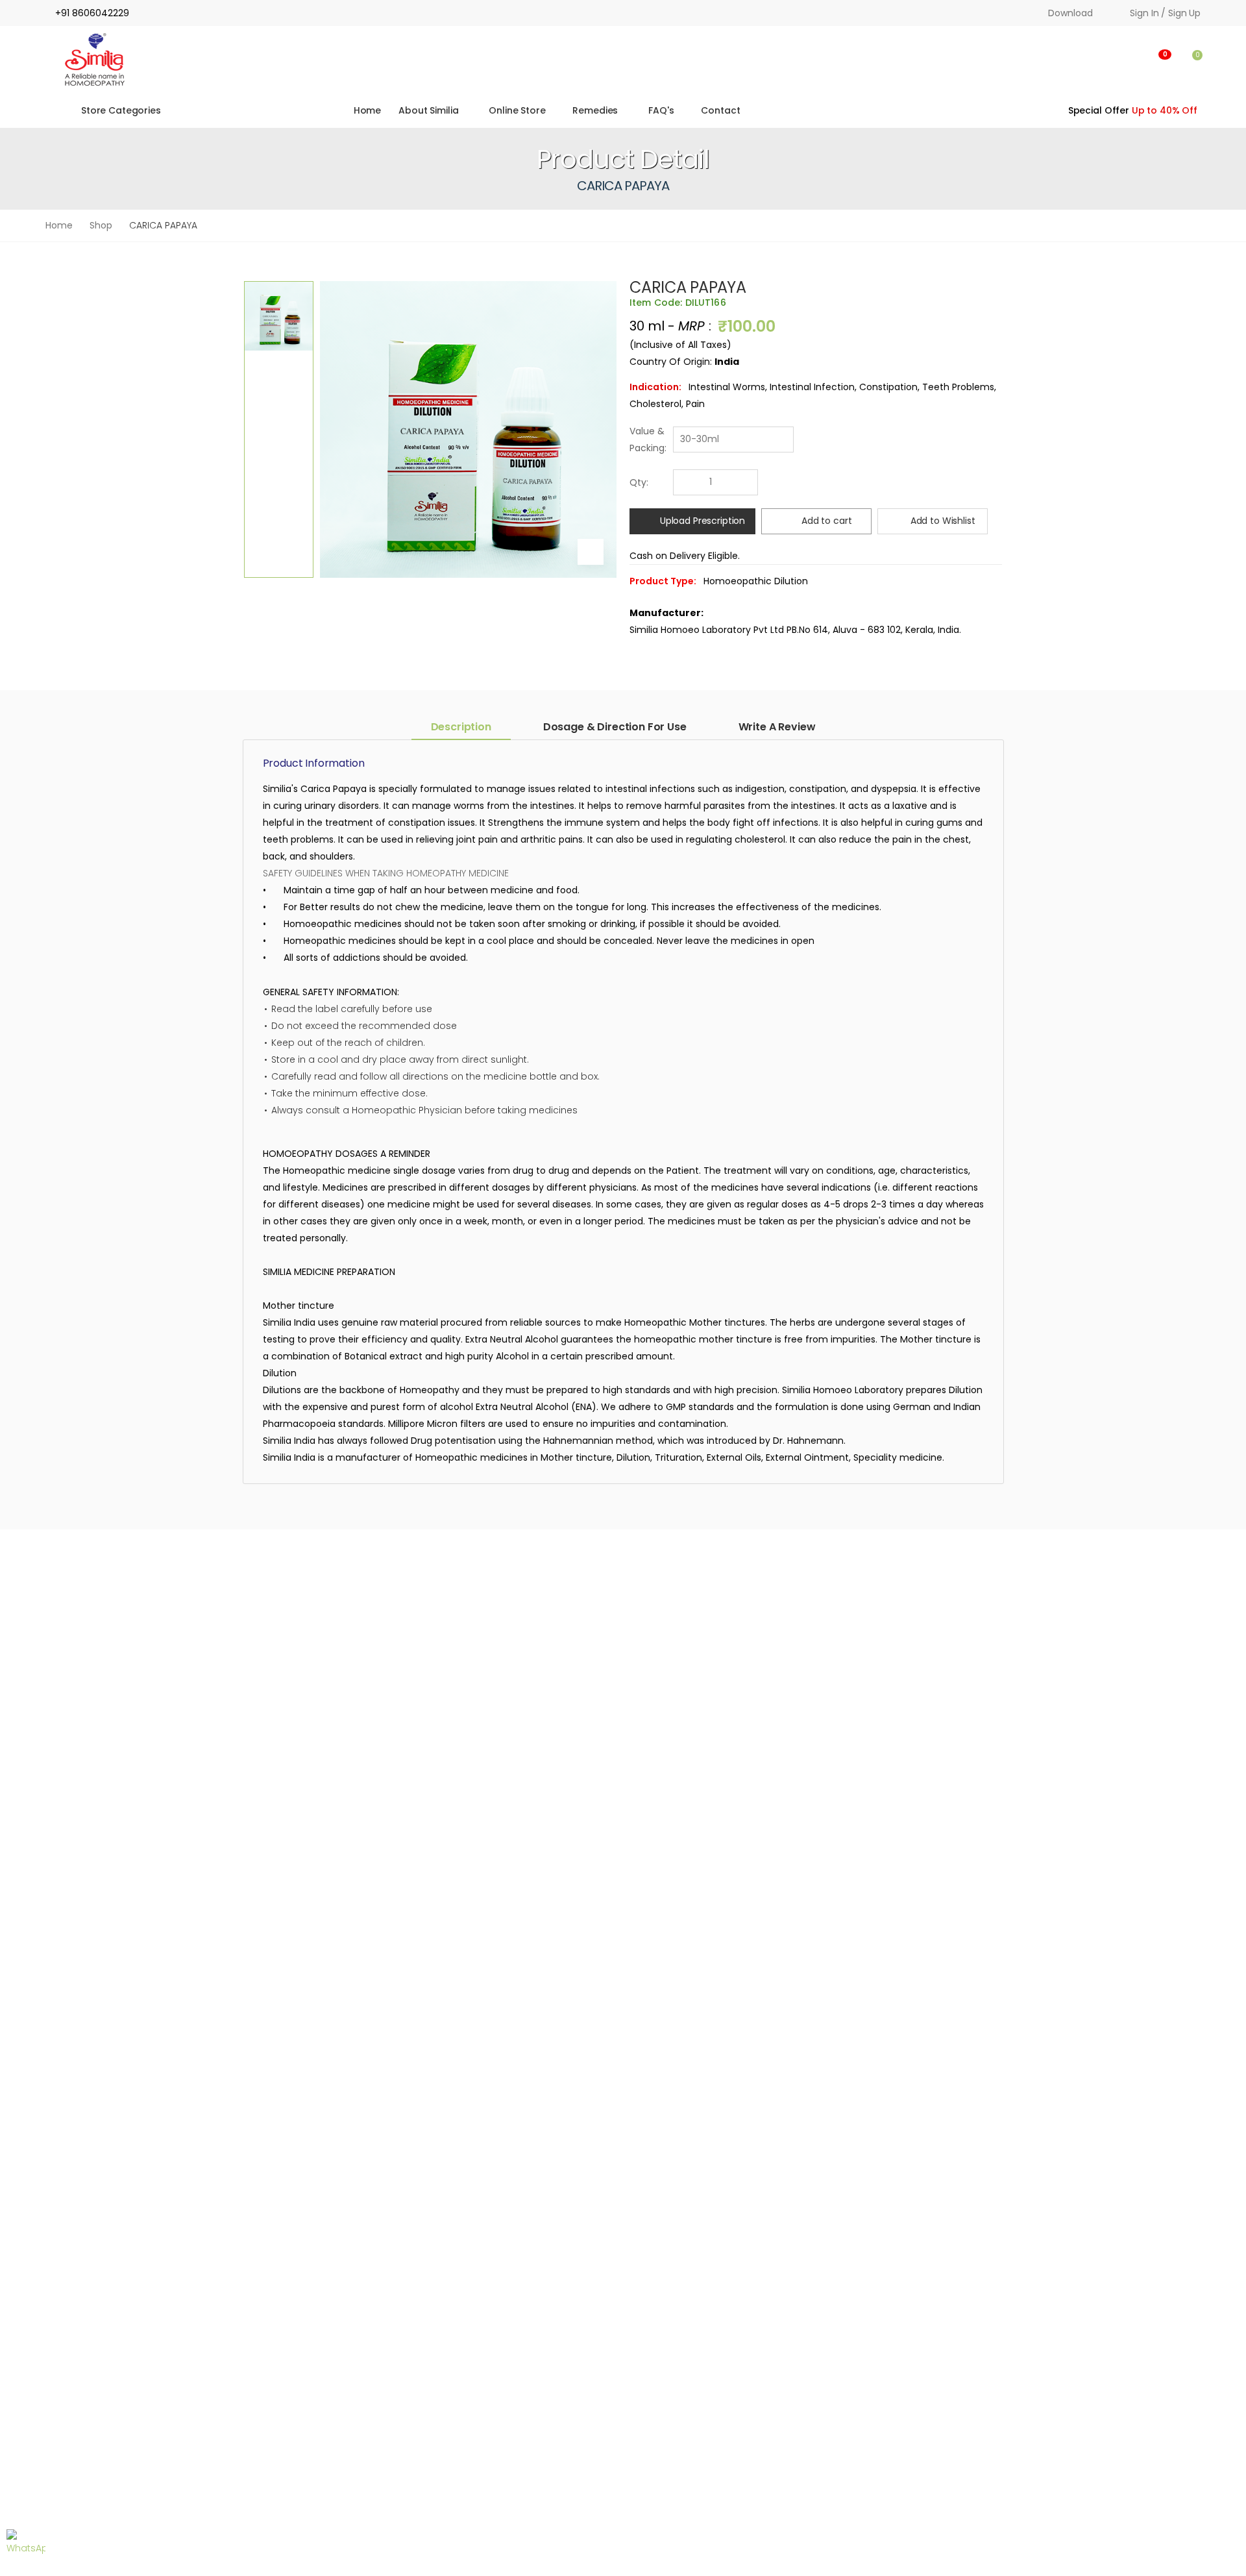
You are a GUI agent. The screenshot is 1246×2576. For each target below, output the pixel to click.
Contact (720, 110)
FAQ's (662, 110)
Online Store (518, 110)
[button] (1098, 60)
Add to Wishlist (943, 521)
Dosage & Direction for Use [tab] (615, 727)
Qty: (639, 482)
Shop (101, 225)
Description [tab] (461, 727)
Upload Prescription (702, 521)
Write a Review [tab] (777, 727)
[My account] (1130, 60)
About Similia (428, 110)
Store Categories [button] (121, 110)
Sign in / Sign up (1165, 13)
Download (1070, 13)
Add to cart (826, 521)
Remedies (595, 110)
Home (366, 110)
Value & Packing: (648, 440)
